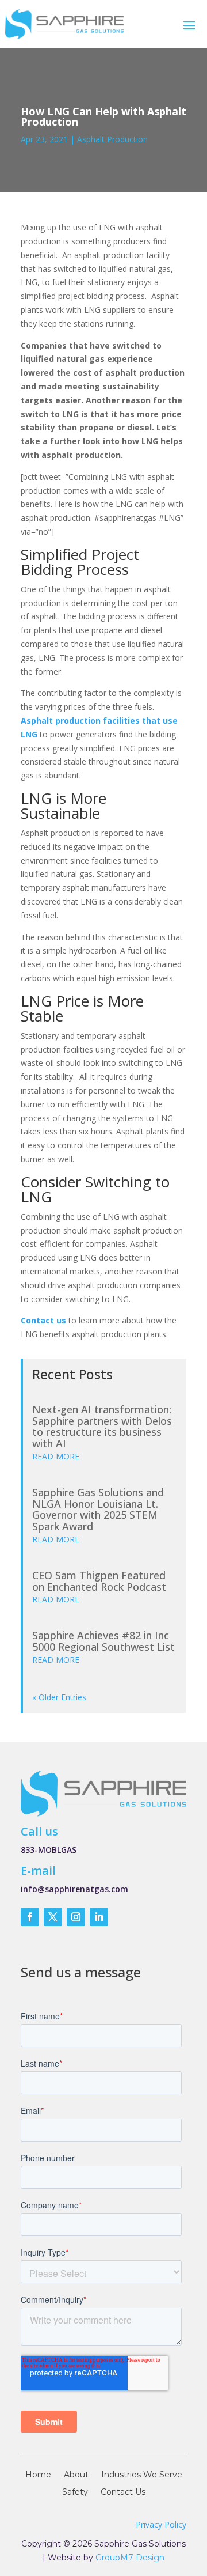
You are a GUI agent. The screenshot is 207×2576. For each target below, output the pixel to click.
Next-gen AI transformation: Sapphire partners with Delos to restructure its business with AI (102, 1426)
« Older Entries (59, 1697)
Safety (75, 2492)
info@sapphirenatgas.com (74, 1889)
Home (38, 2475)
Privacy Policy (161, 2524)
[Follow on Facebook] (30, 1917)
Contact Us (123, 2492)
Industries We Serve (142, 2475)
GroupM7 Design (130, 2558)
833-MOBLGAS (49, 1850)
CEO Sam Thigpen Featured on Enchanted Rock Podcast (99, 1581)
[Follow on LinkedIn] (99, 1917)
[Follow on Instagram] (76, 1917)
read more (56, 1456)
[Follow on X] (53, 1917)
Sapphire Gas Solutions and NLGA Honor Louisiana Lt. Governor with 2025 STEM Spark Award (98, 1509)
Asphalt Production (112, 139)
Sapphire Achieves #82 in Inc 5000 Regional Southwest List (103, 1641)
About (76, 2475)
